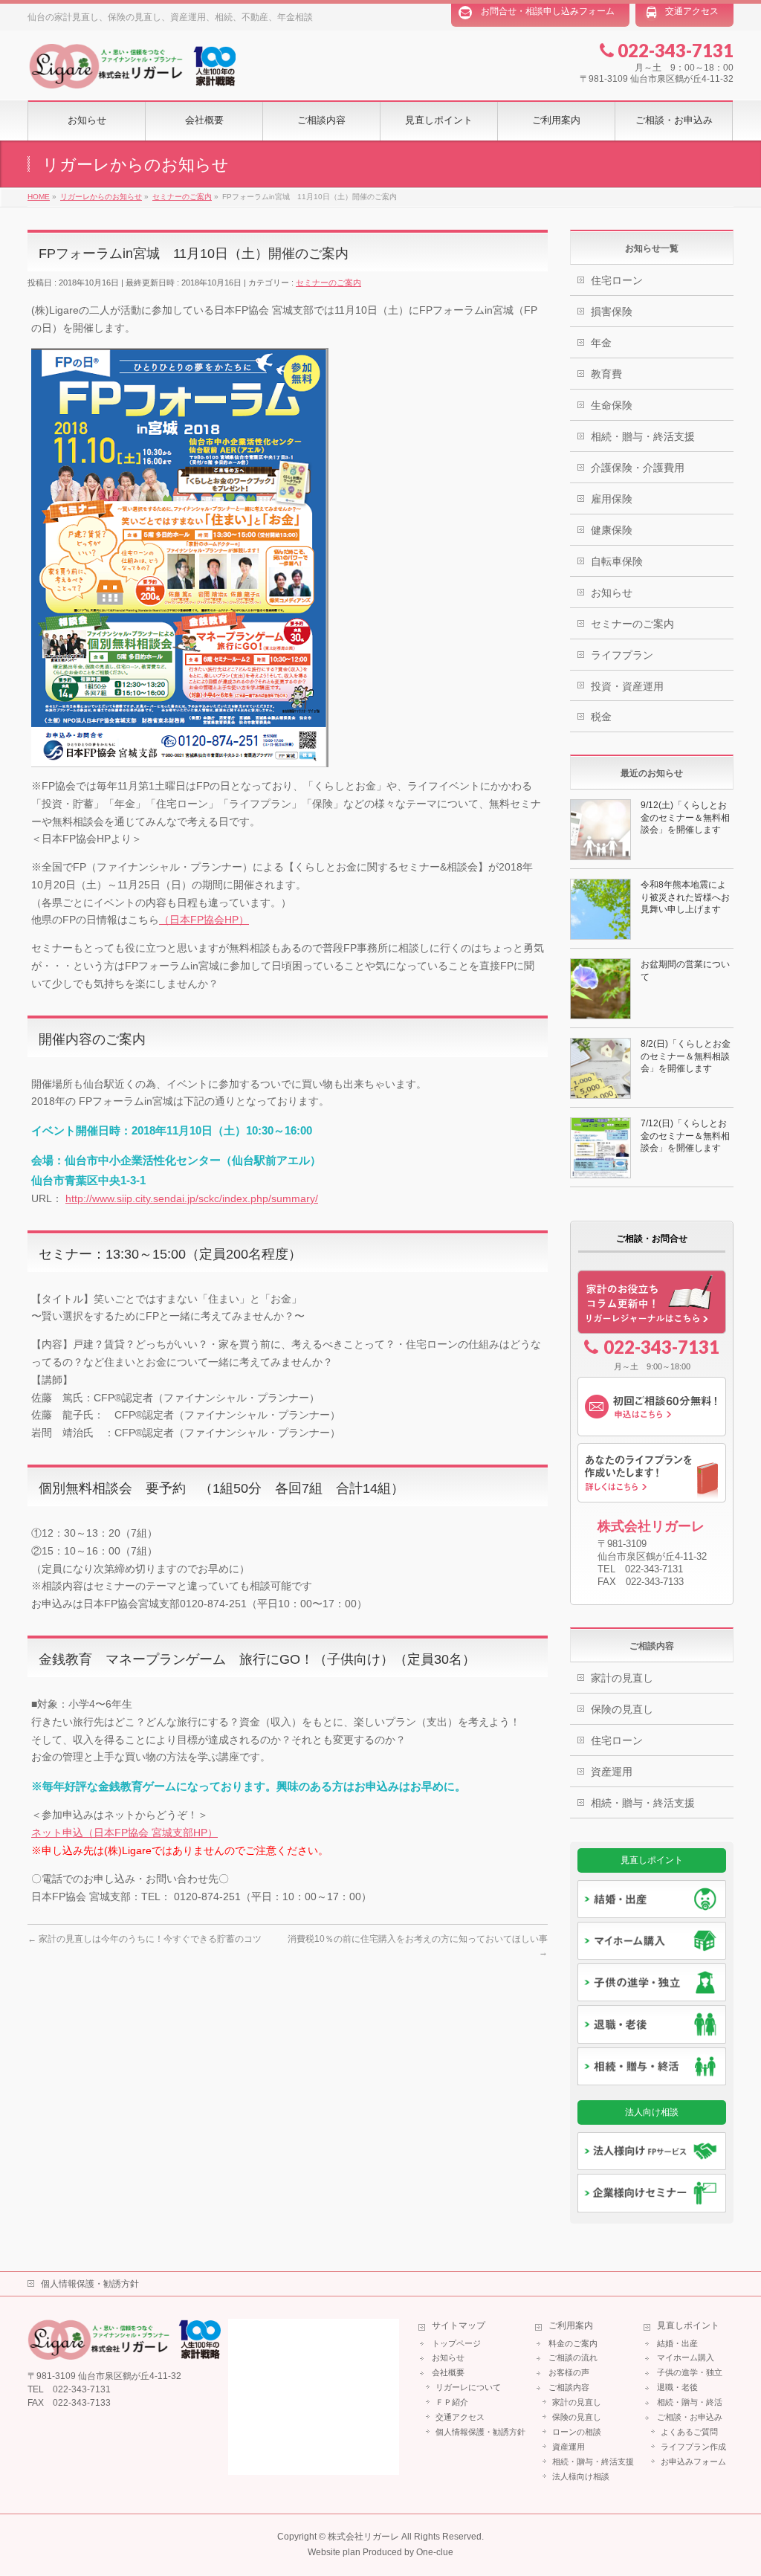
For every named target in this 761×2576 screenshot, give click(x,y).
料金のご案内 (573, 2343)
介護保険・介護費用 (638, 468)
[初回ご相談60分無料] (652, 1407)
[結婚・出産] (652, 1899)
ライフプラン (622, 655)
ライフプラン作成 (693, 2447)
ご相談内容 (569, 2387)
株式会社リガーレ (363, 2537)
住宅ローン (617, 280)
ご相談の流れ (573, 2357)
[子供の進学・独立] (652, 1982)
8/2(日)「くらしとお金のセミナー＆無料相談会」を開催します (686, 1056)
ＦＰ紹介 (452, 2402)
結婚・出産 (677, 2343)
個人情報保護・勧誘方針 (90, 2284)
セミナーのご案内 (328, 283)
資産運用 (612, 1772)
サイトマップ (459, 2326)
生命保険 (612, 405)
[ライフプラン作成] (652, 1473)
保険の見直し (622, 1709)
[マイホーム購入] (652, 1941)
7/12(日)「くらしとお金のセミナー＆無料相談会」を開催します (685, 1135)
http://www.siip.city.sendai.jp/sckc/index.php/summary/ (192, 1198)
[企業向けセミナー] (652, 2193)
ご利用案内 (571, 2326)
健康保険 (612, 530)
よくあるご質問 (689, 2432)
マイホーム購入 (686, 2357)
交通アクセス (692, 11)
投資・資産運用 (627, 686)
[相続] (652, 2066)
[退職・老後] (652, 2024)
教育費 (606, 374)
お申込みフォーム (693, 2462)
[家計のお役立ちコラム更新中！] (652, 1302)
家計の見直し (622, 1678)
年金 (601, 343)
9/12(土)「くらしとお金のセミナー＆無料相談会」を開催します (685, 817)
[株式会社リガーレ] (132, 79)
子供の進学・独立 (690, 2372)
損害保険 (612, 311)
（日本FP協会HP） (204, 920)
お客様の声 (569, 2372)
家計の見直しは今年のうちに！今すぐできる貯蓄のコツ (145, 1939)
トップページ (456, 2343)
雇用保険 (612, 499)
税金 (601, 717)
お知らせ (612, 593)
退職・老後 (677, 2387)
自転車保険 (617, 561)
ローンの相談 (577, 2432)
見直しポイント (688, 2326)
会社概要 (448, 2372)
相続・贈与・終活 (690, 2402)
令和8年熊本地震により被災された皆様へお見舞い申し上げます (685, 897)
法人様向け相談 (581, 2476)
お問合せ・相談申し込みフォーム (548, 11)
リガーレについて (468, 2387)
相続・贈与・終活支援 (643, 436)
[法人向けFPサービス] (652, 2151)
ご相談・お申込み (690, 2417)
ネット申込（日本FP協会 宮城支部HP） (124, 1833)
